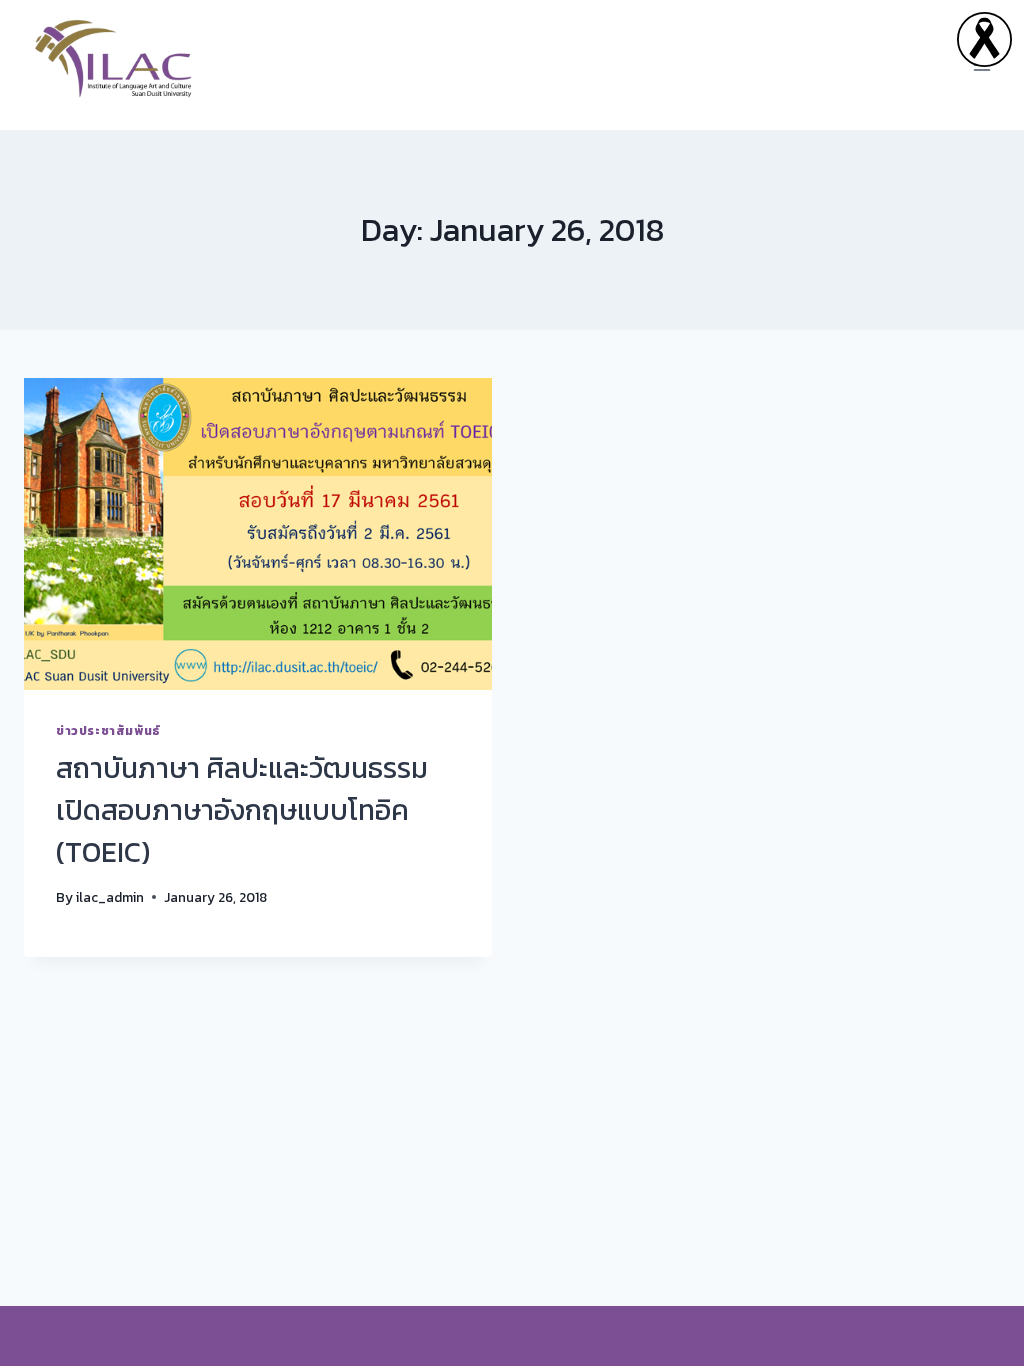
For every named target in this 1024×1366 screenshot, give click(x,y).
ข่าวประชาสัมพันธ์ (108, 731)
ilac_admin (110, 897)
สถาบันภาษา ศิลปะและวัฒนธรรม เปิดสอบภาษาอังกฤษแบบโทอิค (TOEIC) (242, 810)
